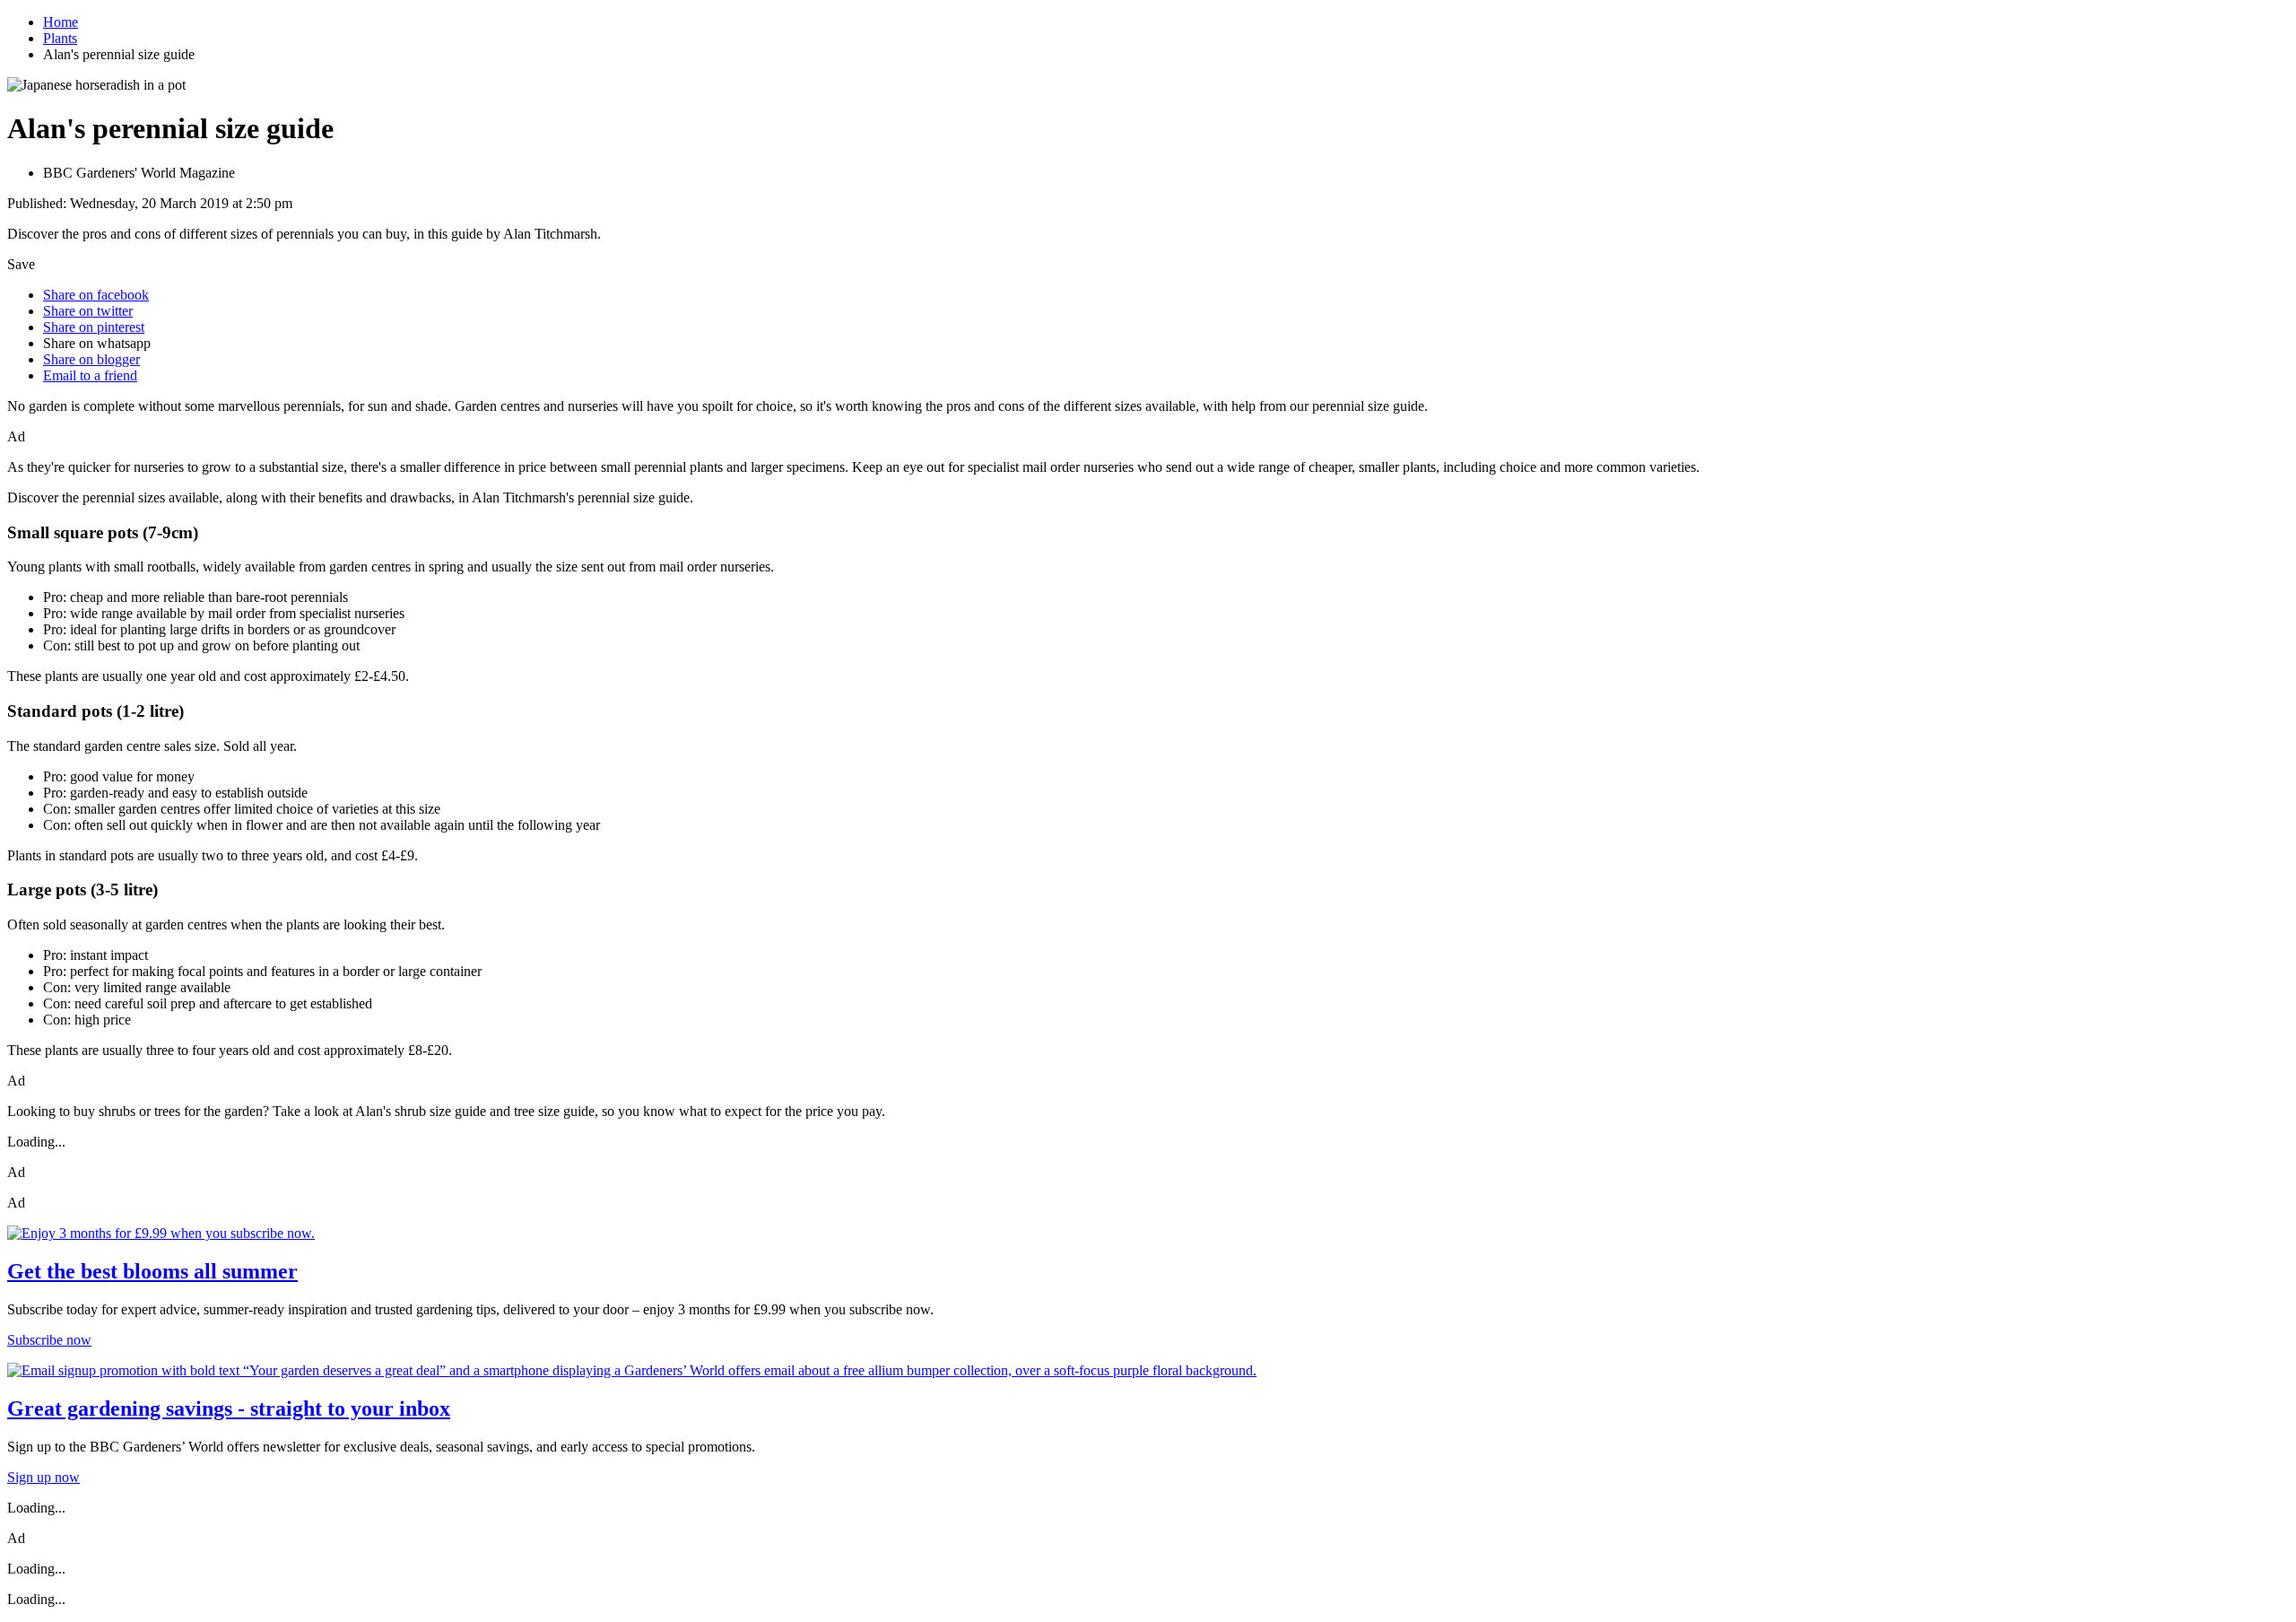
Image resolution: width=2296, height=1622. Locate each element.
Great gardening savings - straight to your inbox (229, 1408)
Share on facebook (96, 295)
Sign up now (43, 1477)
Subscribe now (49, 1340)
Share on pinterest (94, 327)
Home (61, 22)
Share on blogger (91, 359)
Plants (60, 38)
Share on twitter (88, 311)
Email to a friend (90, 375)
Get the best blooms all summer (152, 1271)
